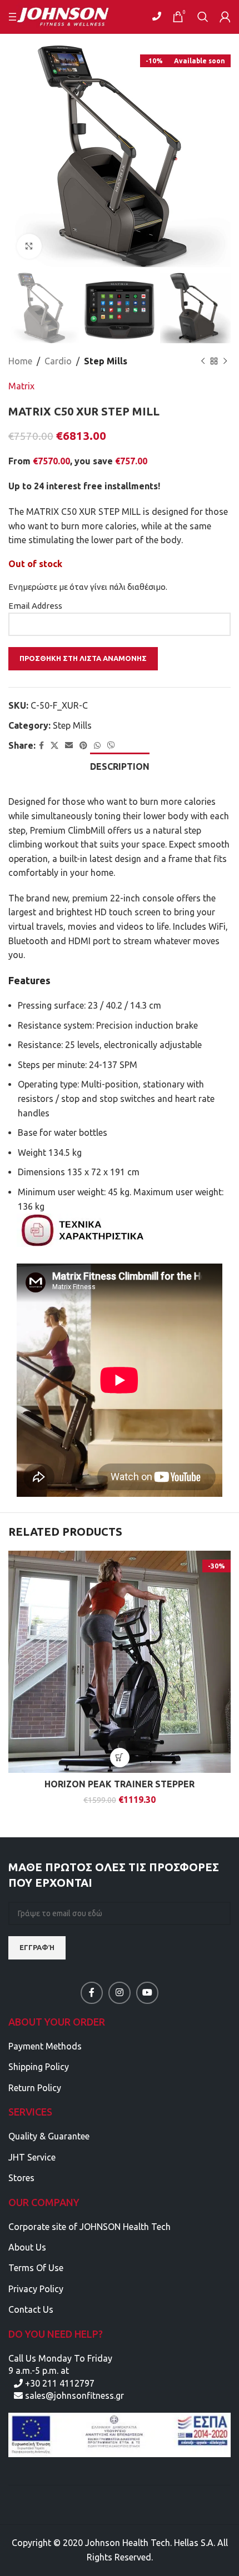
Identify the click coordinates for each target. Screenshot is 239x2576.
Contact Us (31, 2309)
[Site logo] (70, 16)
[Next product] (225, 361)
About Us (27, 2247)
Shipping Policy (39, 2067)
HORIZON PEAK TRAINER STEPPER (120, 1784)
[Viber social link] (111, 746)
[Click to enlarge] (29, 246)
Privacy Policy (36, 2289)
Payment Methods (45, 2046)
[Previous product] (203, 361)
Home (20, 361)
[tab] (120, 765)
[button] (120, 1758)
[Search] (203, 17)
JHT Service (32, 2157)
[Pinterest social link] (83, 746)
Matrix (21, 386)
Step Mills (106, 361)
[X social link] (54, 746)
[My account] (225, 17)
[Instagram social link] (120, 1993)
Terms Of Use (36, 2268)
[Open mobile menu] (14, 17)
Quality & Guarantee (49, 2136)
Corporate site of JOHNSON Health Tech (89, 2227)
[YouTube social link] (147, 1993)
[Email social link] (69, 746)
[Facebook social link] (41, 746)
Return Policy (35, 2088)
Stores (21, 2178)
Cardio (58, 361)
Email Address (35, 606)
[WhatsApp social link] (97, 746)
